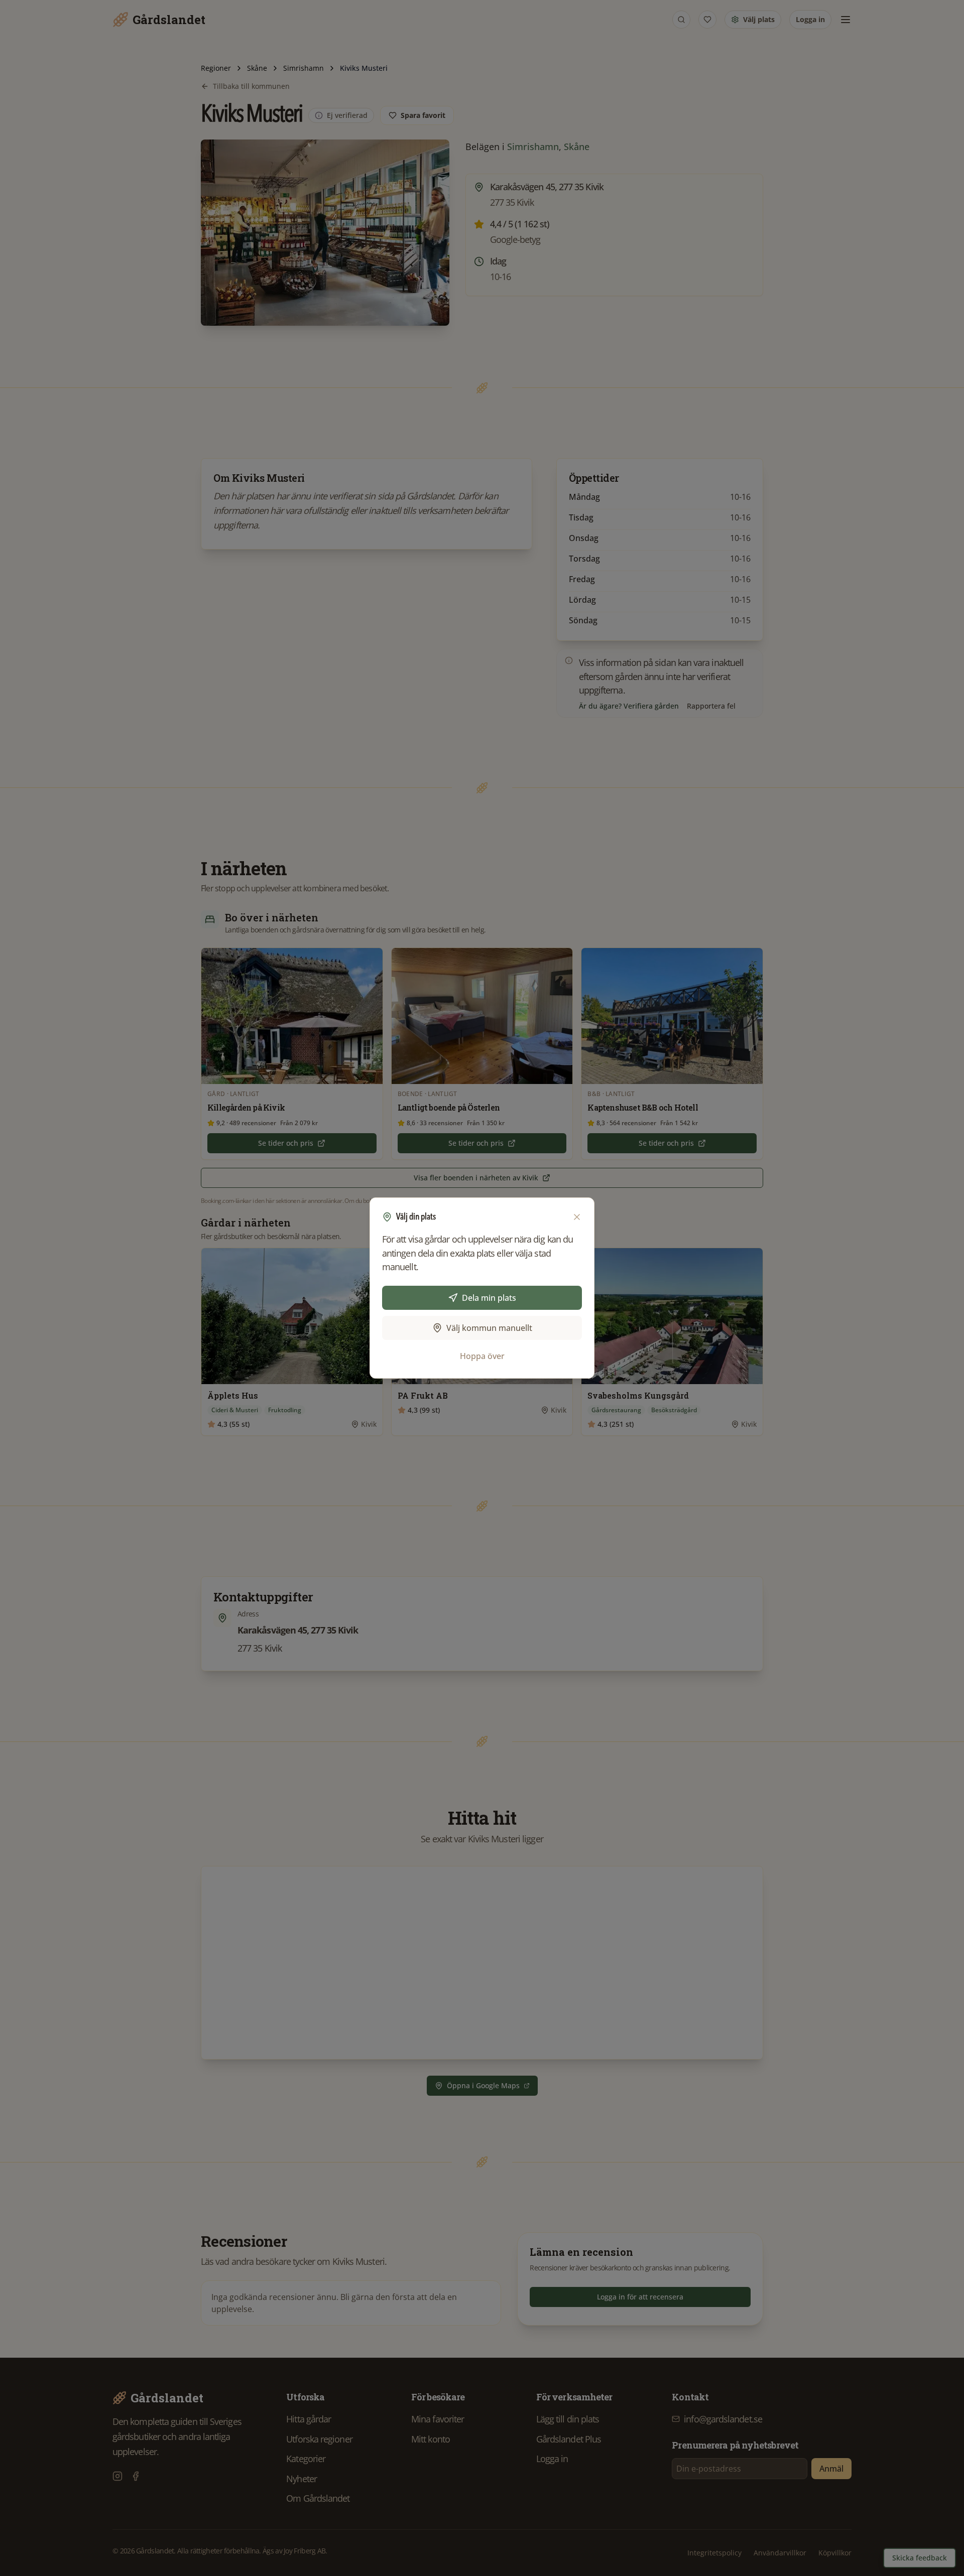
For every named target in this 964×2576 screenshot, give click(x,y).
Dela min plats (489, 1298)
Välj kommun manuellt (489, 1328)
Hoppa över (482, 1356)
